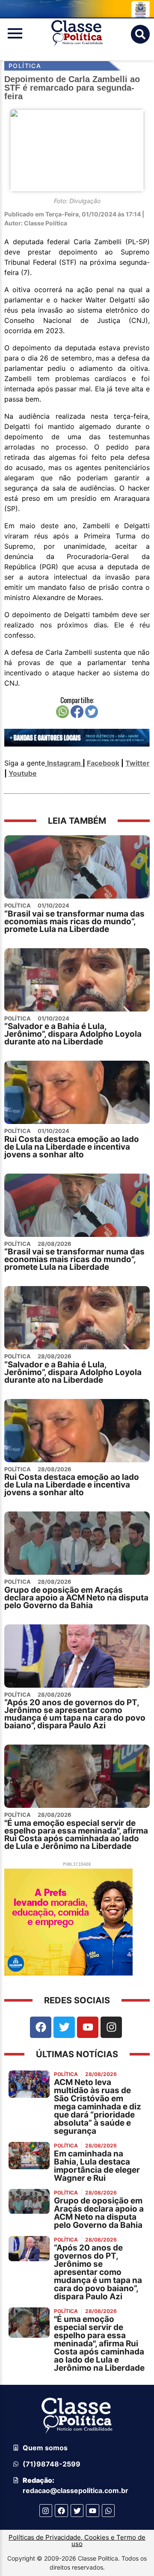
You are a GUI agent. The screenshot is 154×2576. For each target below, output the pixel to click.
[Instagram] (111, 2027)
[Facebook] (41, 2027)
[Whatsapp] (108, 2511)
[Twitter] (64, 2027)
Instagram (64, 763)
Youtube (23, 773)
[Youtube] (88, 2027)
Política (25, 66)
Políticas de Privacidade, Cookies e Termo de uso (77, 2541)
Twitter (138, 763)
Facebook (103, 763)
